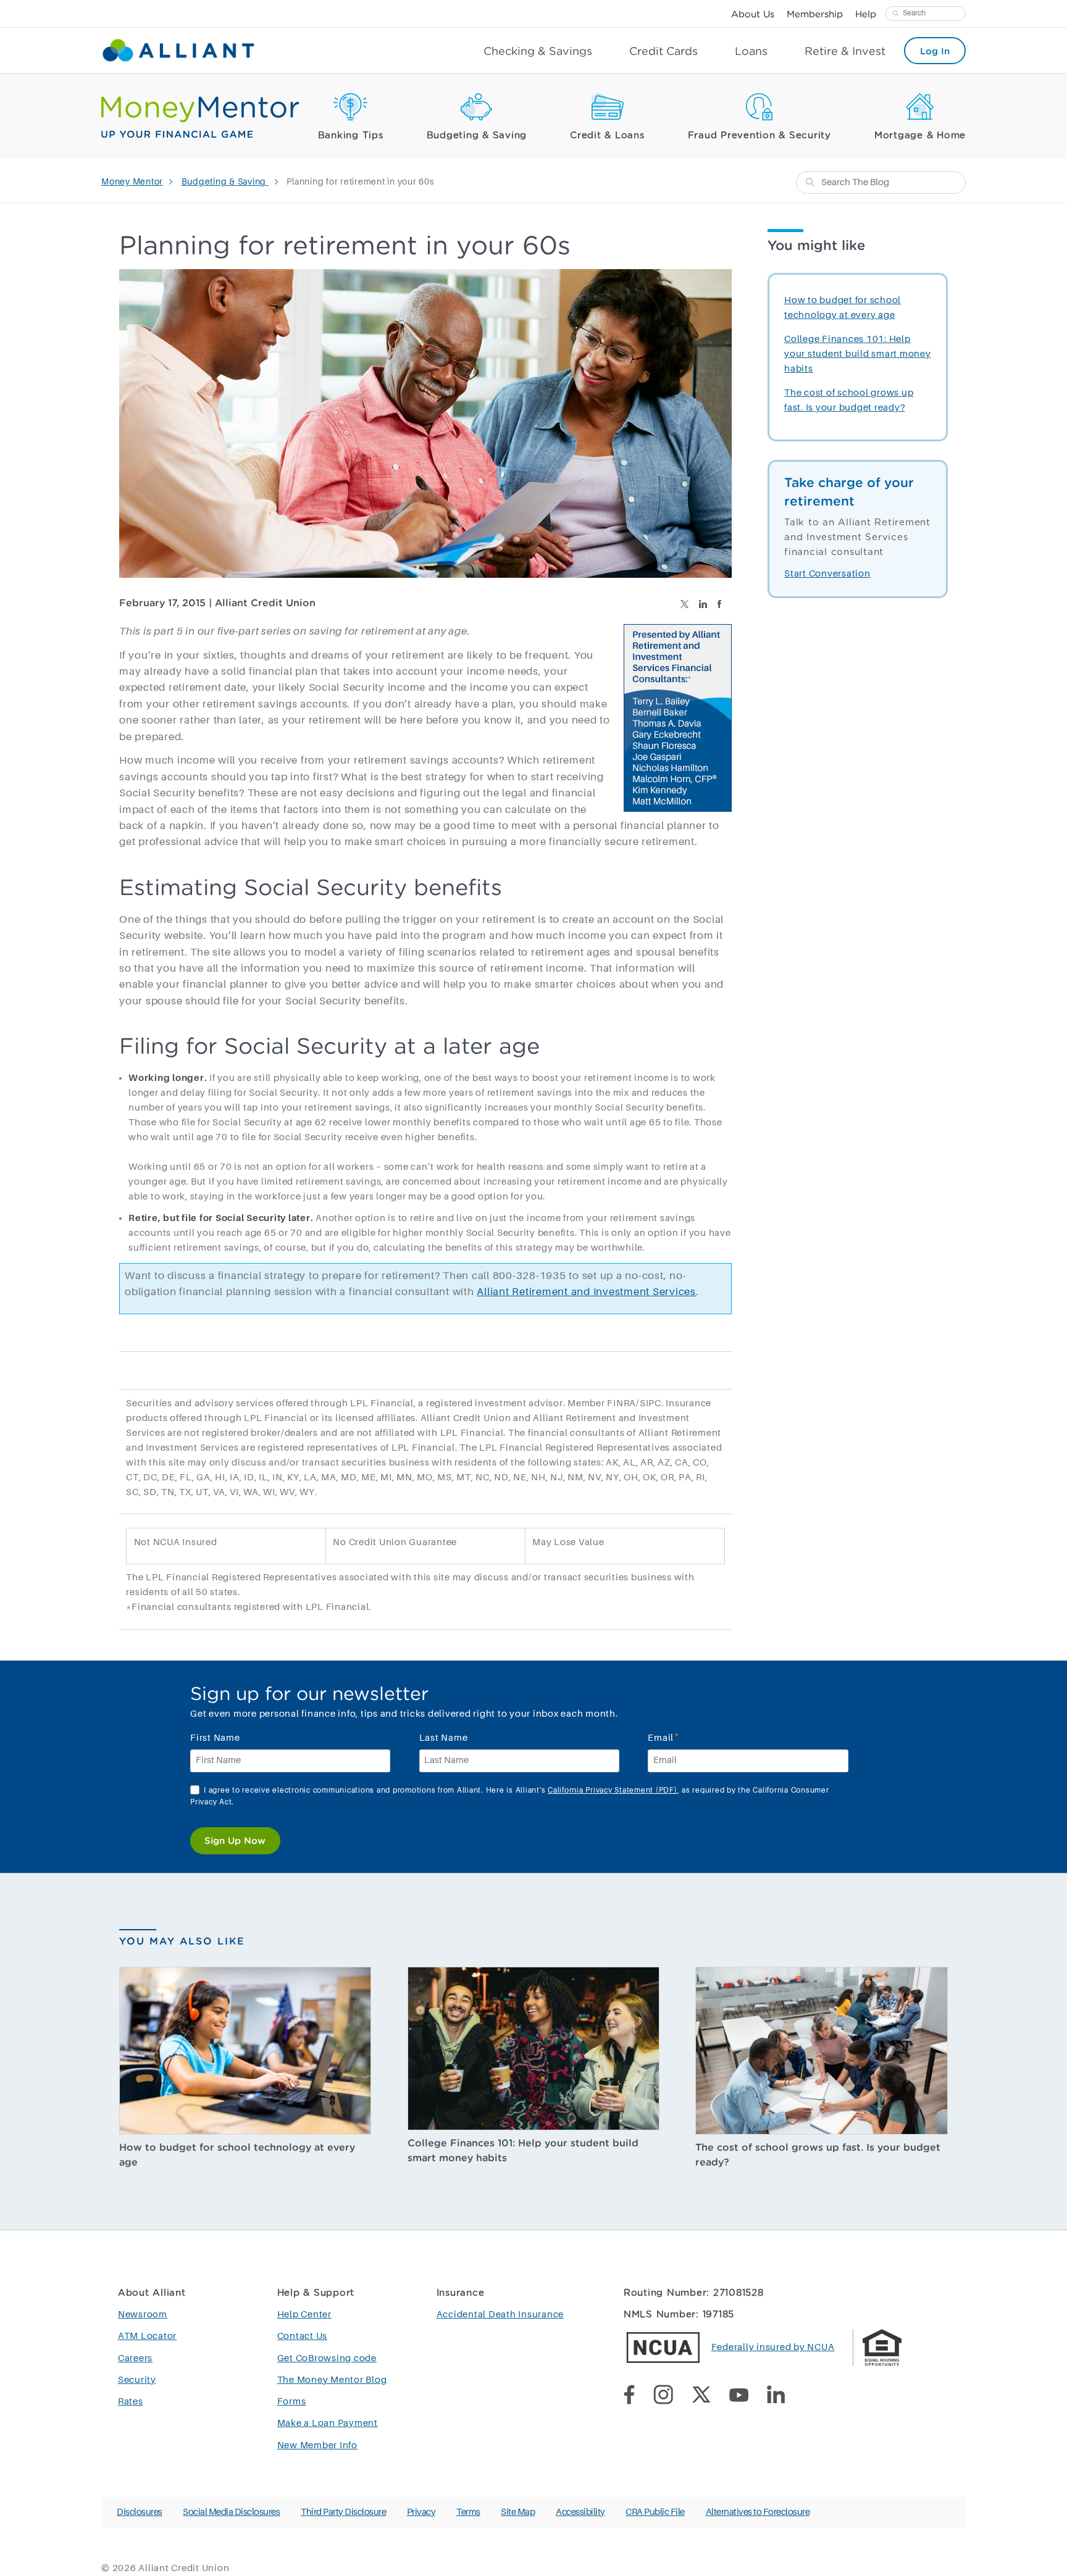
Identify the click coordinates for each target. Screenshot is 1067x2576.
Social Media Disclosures (231, 2512)
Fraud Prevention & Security (759, 135)
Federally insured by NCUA (773, 2347)
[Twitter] (710, 2397)
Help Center (304, 2315)
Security (137, 2380)
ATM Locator (147, 2336)
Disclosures (140, 2512)
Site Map (518, 2512)
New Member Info (317, 2445)
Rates (131, 2402)
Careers (135, 2358)
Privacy (421, 2512)
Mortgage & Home (920, 135)
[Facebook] (638, 2397)
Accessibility (580, 2512)
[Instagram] (672, 2397)
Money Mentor (132, 182)
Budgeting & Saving (477, 135)
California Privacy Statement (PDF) (613, 1791)
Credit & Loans (607, 135)
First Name (215, 1738)
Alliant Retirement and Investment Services (586, 1292)
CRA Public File (655, 2512)
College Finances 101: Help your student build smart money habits (858, 354)
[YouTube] (748, 2397)
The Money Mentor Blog (332, 2380)
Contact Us (303, 2336)
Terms (468, 2512)
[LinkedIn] (785, 2397)
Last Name (444, 1738)
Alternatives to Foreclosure (758, 2512)
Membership (815, 14)
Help (866, 14)
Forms (292, 2402)
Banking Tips (351, 135)
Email (664, 1737)
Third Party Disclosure (343, 2512)
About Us (753, 14)
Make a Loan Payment (328, 2423)
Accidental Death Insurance (500, 2315)
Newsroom (143, 2315)
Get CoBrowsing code (327, 2358)
